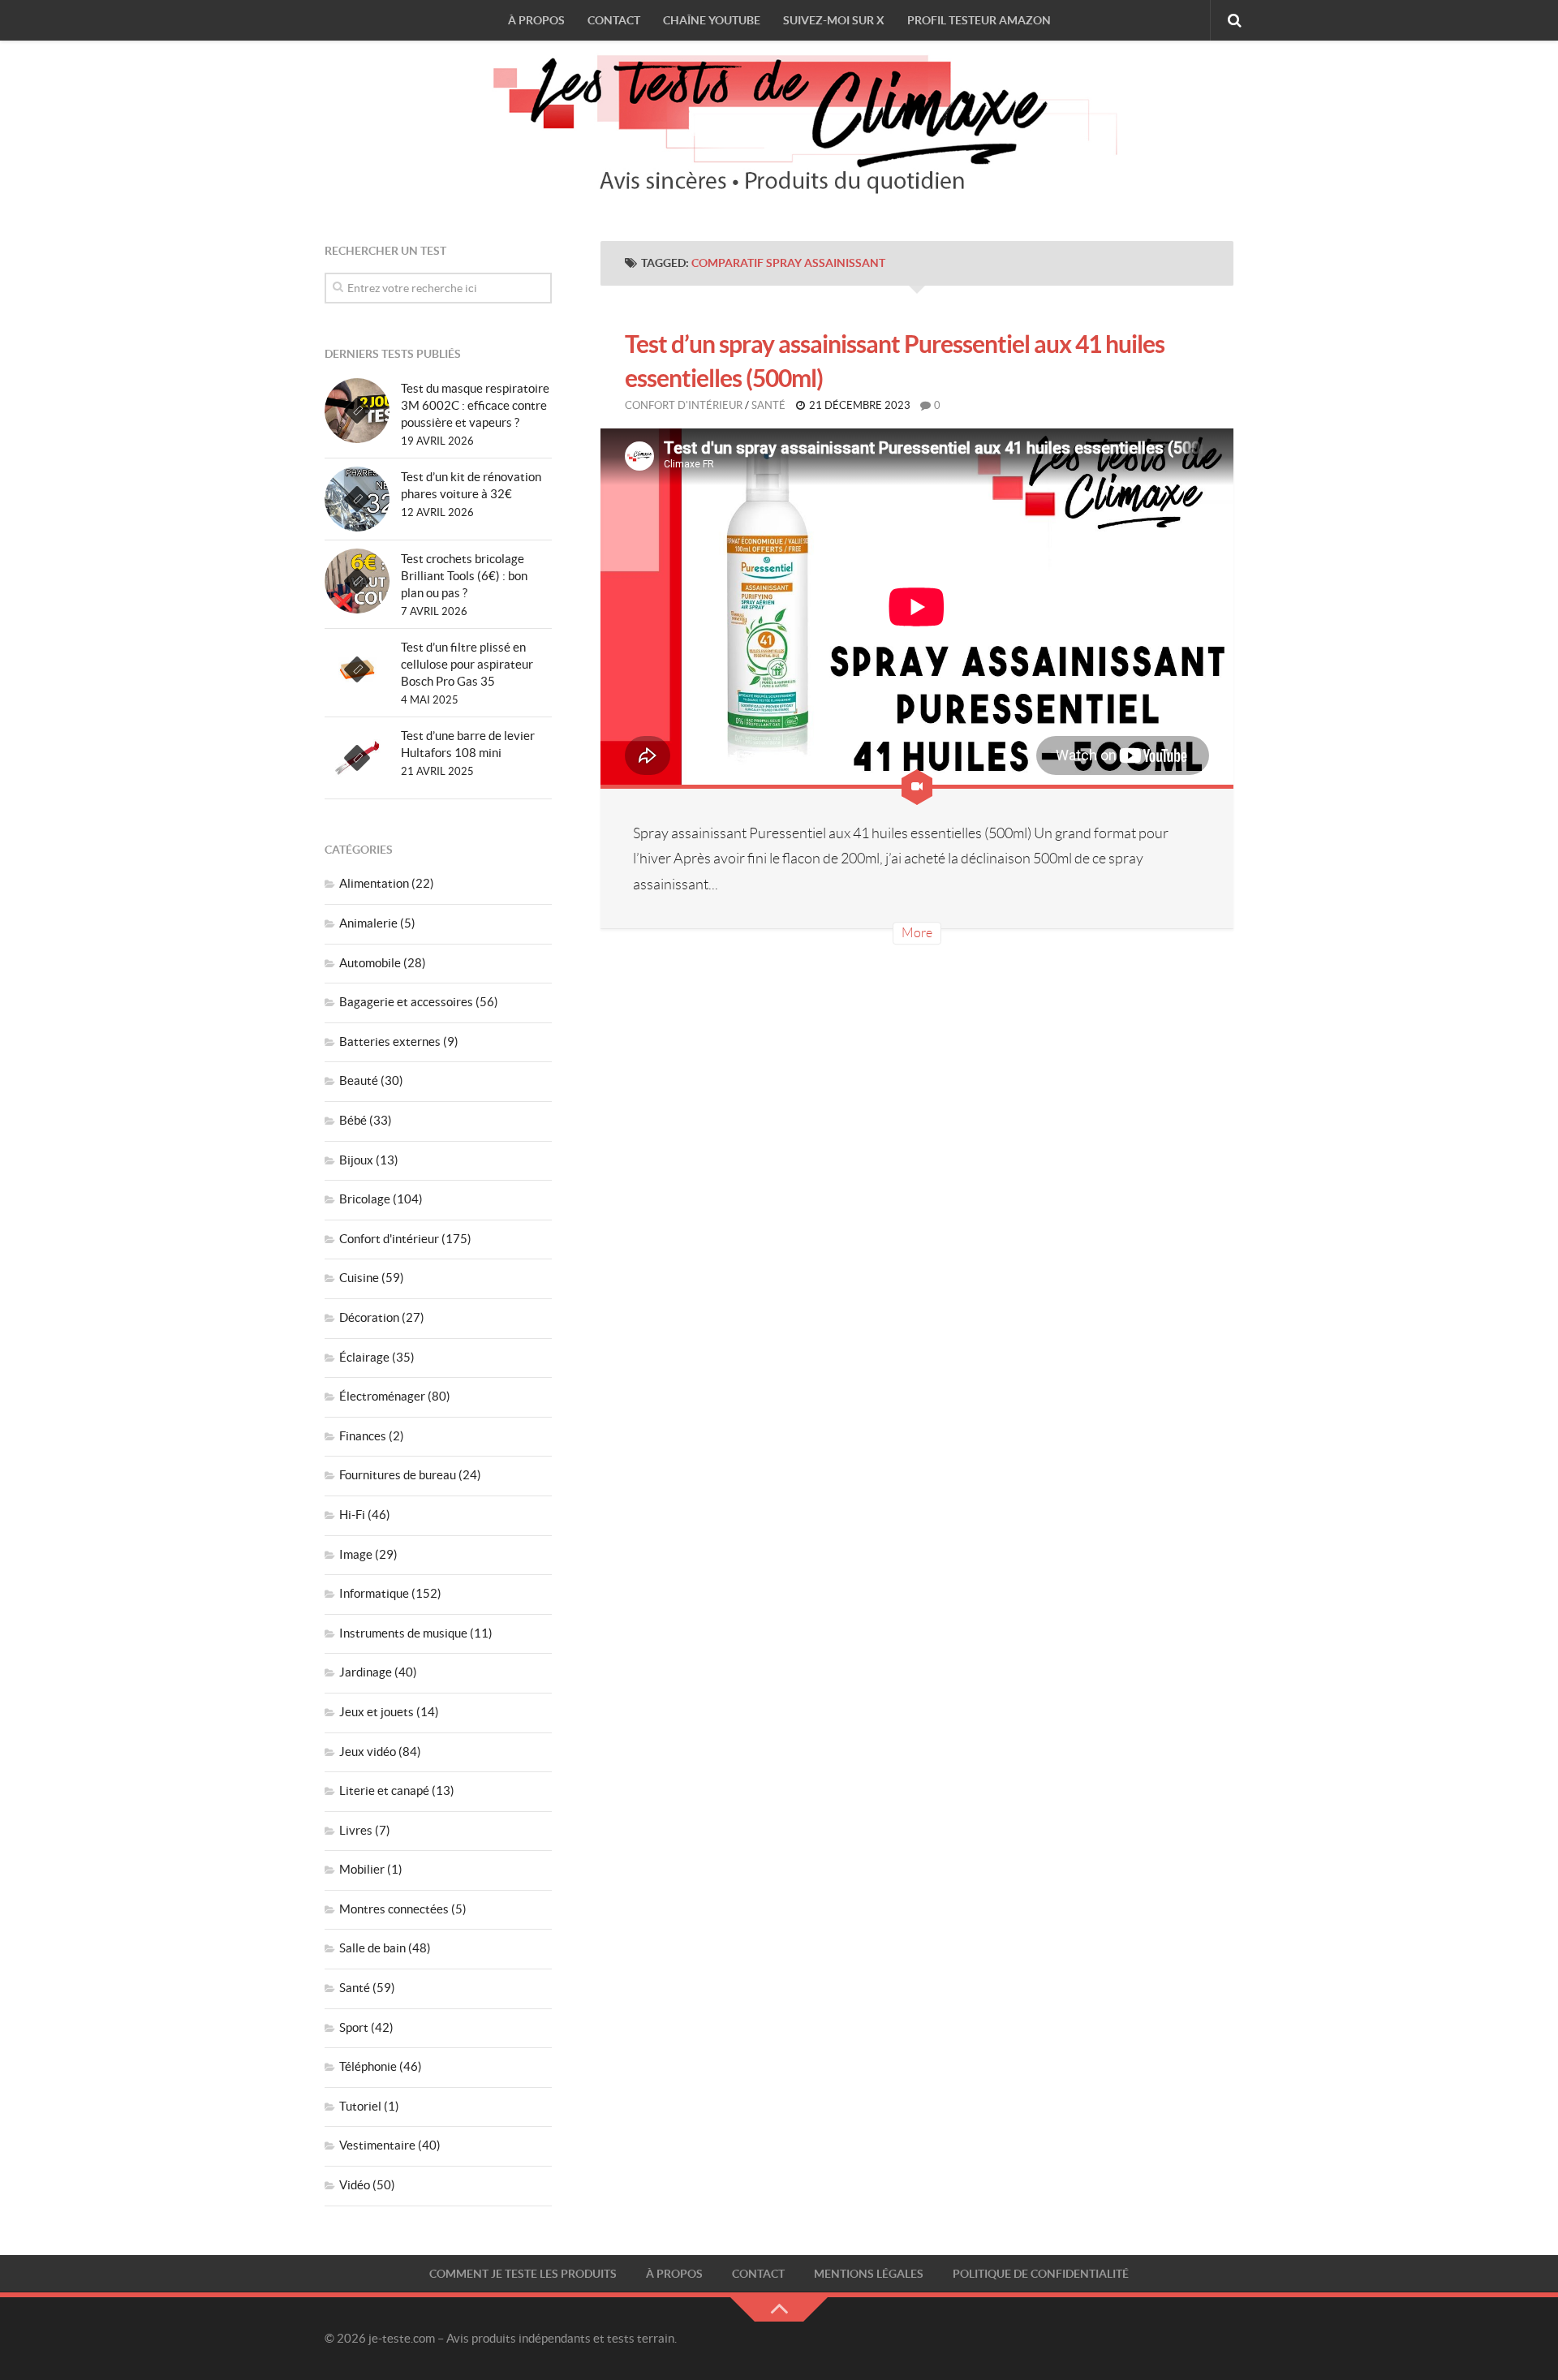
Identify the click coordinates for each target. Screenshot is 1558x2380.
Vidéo (355, 2185)
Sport (354, 2027)
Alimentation (374, 883)
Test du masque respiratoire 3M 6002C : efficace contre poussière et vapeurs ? (475, 405)
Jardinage (366, 1672)
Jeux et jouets (377, 1712)
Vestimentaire (377, 2145)
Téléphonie (368, 2066)
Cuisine (359, 1278)
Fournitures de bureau (398, 1475)
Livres (356, 1830)
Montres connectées (394, 1909)
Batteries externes (390, 1042)
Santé (768, 405)
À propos (536, 20)
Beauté (359, 1080)
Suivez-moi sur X (834, 20)
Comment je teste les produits (523, 2274)
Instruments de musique (403, 1633)
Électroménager (382, 1396)
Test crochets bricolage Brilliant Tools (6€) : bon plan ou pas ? (464, 576)
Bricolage (365, 1199)
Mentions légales (869, 2274)
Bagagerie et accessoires (406, 1002)
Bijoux (356, 1160)
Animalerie (368, 923)
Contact (614, 20)
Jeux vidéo (368, 1752)
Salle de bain (372, 1948)
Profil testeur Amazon (979, 20)
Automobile (370, 963)
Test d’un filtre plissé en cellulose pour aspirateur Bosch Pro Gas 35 (467, 664)
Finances (363, 1436)
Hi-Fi (352, 1515)
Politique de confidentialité (1041, 2274)
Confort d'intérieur (684, 405)
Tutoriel (360, 2106)
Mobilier (362, 1869)
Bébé (353, 1120)
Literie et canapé (384, 1790)
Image (356, 1554)
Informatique (374, 1593)
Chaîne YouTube (712, 20)
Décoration (369, 1317)
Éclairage (364, 1357)
